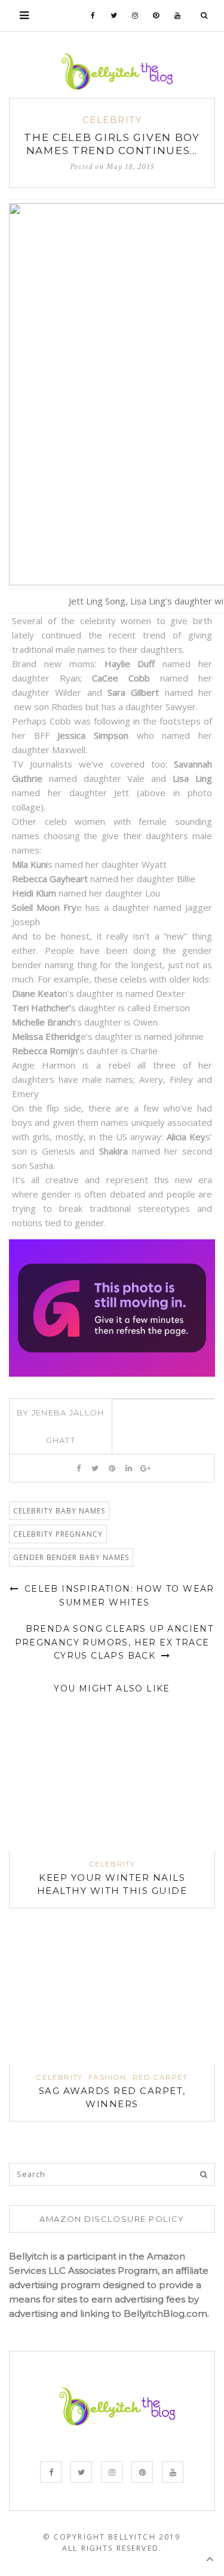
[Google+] (145, 1468)
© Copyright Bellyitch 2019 (112, 2537)
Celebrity (112, 120)
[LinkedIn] (129, 1468)
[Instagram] (135, 16)
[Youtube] (178, 16)
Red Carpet (160, 2077)
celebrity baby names (59, 1511)
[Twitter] (114, 16)
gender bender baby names (71, 1557)
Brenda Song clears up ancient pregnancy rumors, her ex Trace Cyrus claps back (114, 1642)
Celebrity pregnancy (58, 1534)
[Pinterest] (156, 16)
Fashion (107, 2077)
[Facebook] (93, 16)
